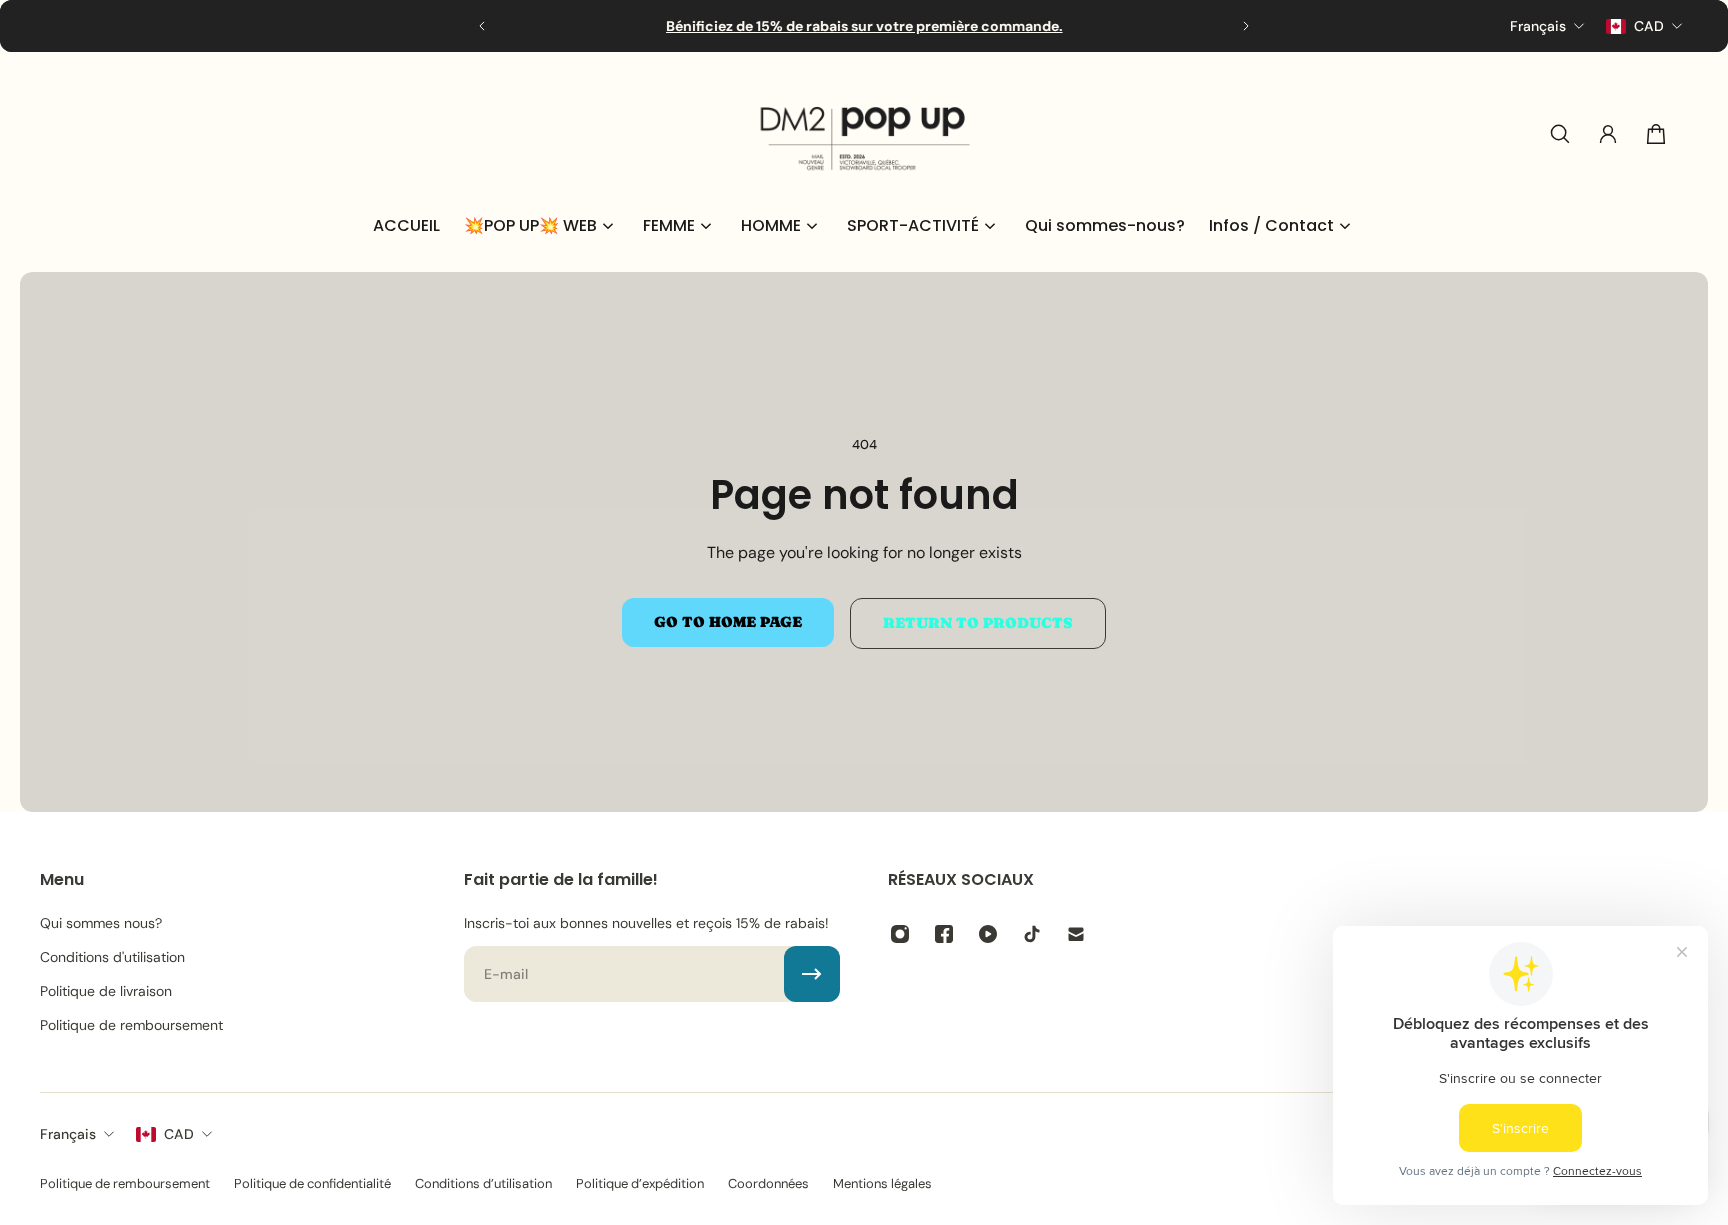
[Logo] (864, 134)
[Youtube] (988, 934)
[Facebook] (944, 934)
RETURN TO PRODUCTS (978, 623)
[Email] (1076, 934)
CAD (179, 1134)
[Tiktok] (1032, 934)
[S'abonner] (812, 974)
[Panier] (1656, 134)
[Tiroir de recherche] (1560, 134)
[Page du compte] (1608, 134)
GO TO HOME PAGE (728, 622)
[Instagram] (900, 934)
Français (68, 1134)
